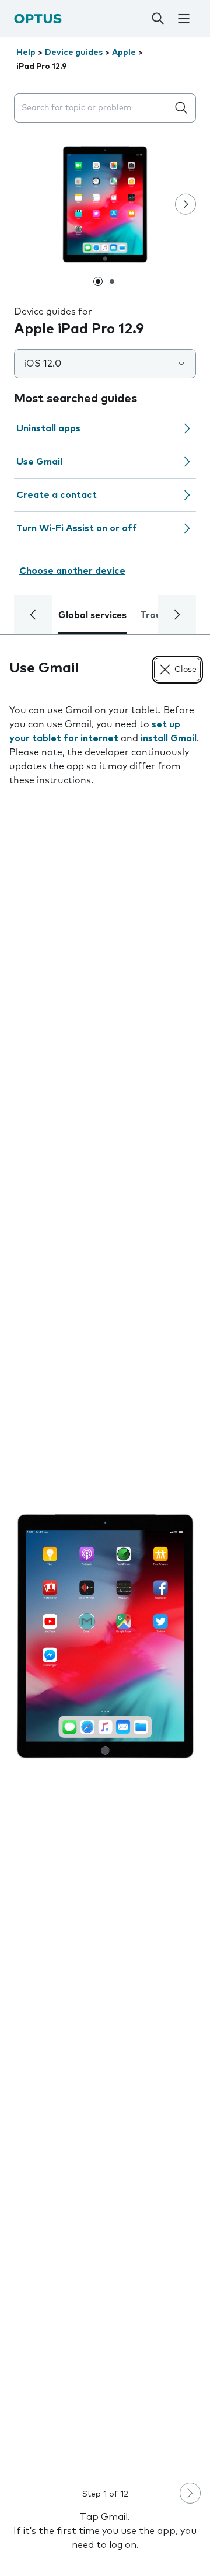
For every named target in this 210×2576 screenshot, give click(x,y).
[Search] (157, 19)
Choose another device (72, 571)
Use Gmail (39, 462)
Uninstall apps (48, 428)
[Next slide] (185, 204)
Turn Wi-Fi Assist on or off (77, 528)
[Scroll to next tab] (177, 615)
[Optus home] (38, 18)
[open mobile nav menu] (184, 19)
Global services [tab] (92, 615)
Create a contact (57, 495)
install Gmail (169, 738)
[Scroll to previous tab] (33, 615)
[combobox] (93, 108)
